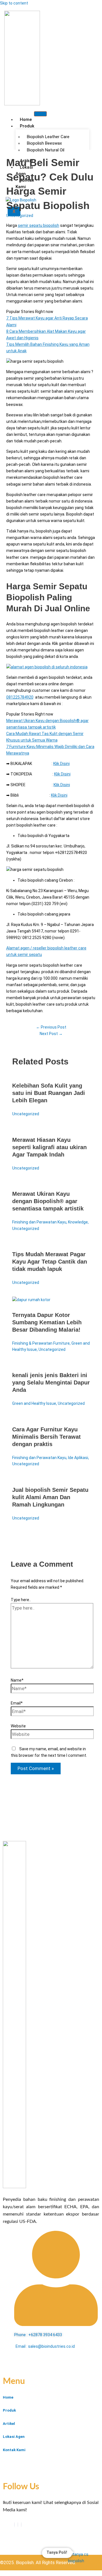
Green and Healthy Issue (34, 1403)
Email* (17, 1703)
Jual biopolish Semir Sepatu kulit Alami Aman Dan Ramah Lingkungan (50, 1497)
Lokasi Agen (24, 170)
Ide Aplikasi (78, 1458)
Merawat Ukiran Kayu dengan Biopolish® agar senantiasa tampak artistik (48, 1201)
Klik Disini (61, 764)
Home (26, 119)
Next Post (51, 1034)
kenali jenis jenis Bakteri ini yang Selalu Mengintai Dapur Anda (51, 1382)
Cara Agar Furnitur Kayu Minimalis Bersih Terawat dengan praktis (46, 1437)
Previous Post (51, 1027)
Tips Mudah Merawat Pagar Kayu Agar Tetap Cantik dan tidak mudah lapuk (50, 1262)
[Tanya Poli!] (82, 2558)
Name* (17, 1680)
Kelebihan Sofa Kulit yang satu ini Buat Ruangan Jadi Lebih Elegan (49, 1093)
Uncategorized (20, 216)
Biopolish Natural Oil (46, 150)
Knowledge (78, 1222)
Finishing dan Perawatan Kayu (39, 1222)
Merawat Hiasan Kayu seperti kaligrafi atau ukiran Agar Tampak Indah (49, 1147)
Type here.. (21, 1600)
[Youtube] (18, 2525)
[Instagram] (21, 2525)
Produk (27, 126)
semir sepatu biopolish (39, 225)
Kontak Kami (25, 183)
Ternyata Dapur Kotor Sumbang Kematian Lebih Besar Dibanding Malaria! (47, 1322)
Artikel (9, 2424)
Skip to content (14, 3)
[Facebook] (14, 2525)
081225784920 (20, 697)
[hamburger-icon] (40, 114)
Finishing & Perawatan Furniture (41, 1343)
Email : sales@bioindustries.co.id (45, 2346)
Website (18, 1726)
